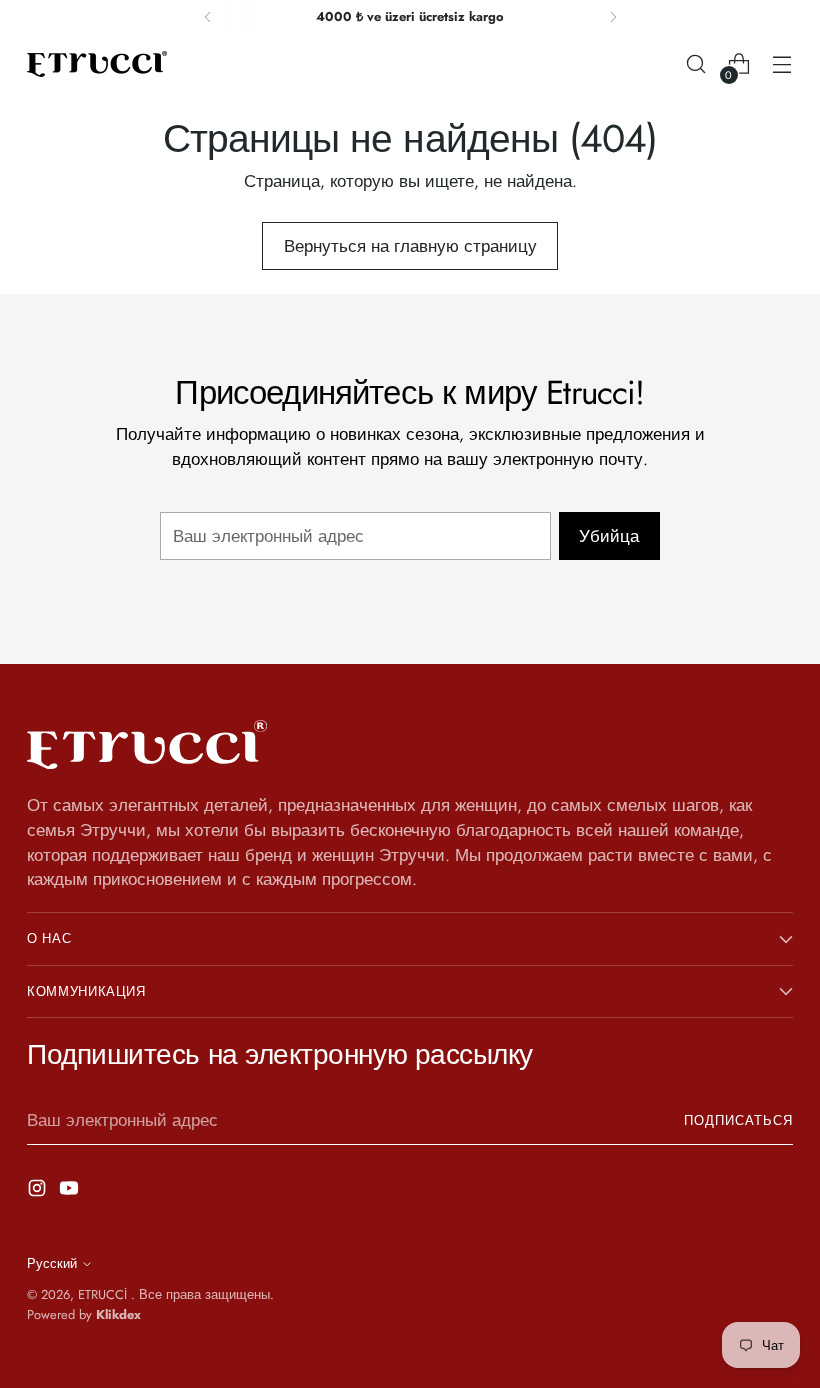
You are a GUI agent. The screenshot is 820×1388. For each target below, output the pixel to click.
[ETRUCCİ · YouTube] (71, 1191)
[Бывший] (208, 17)
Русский (52, 1263)
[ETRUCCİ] (97, 64)
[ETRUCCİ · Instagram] (39, 1191)
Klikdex (118, 1314)
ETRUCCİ (104, 1294)
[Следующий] (613, 17)
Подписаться (738, 1120)
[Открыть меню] (782, 64)
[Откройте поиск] (696, 64)
